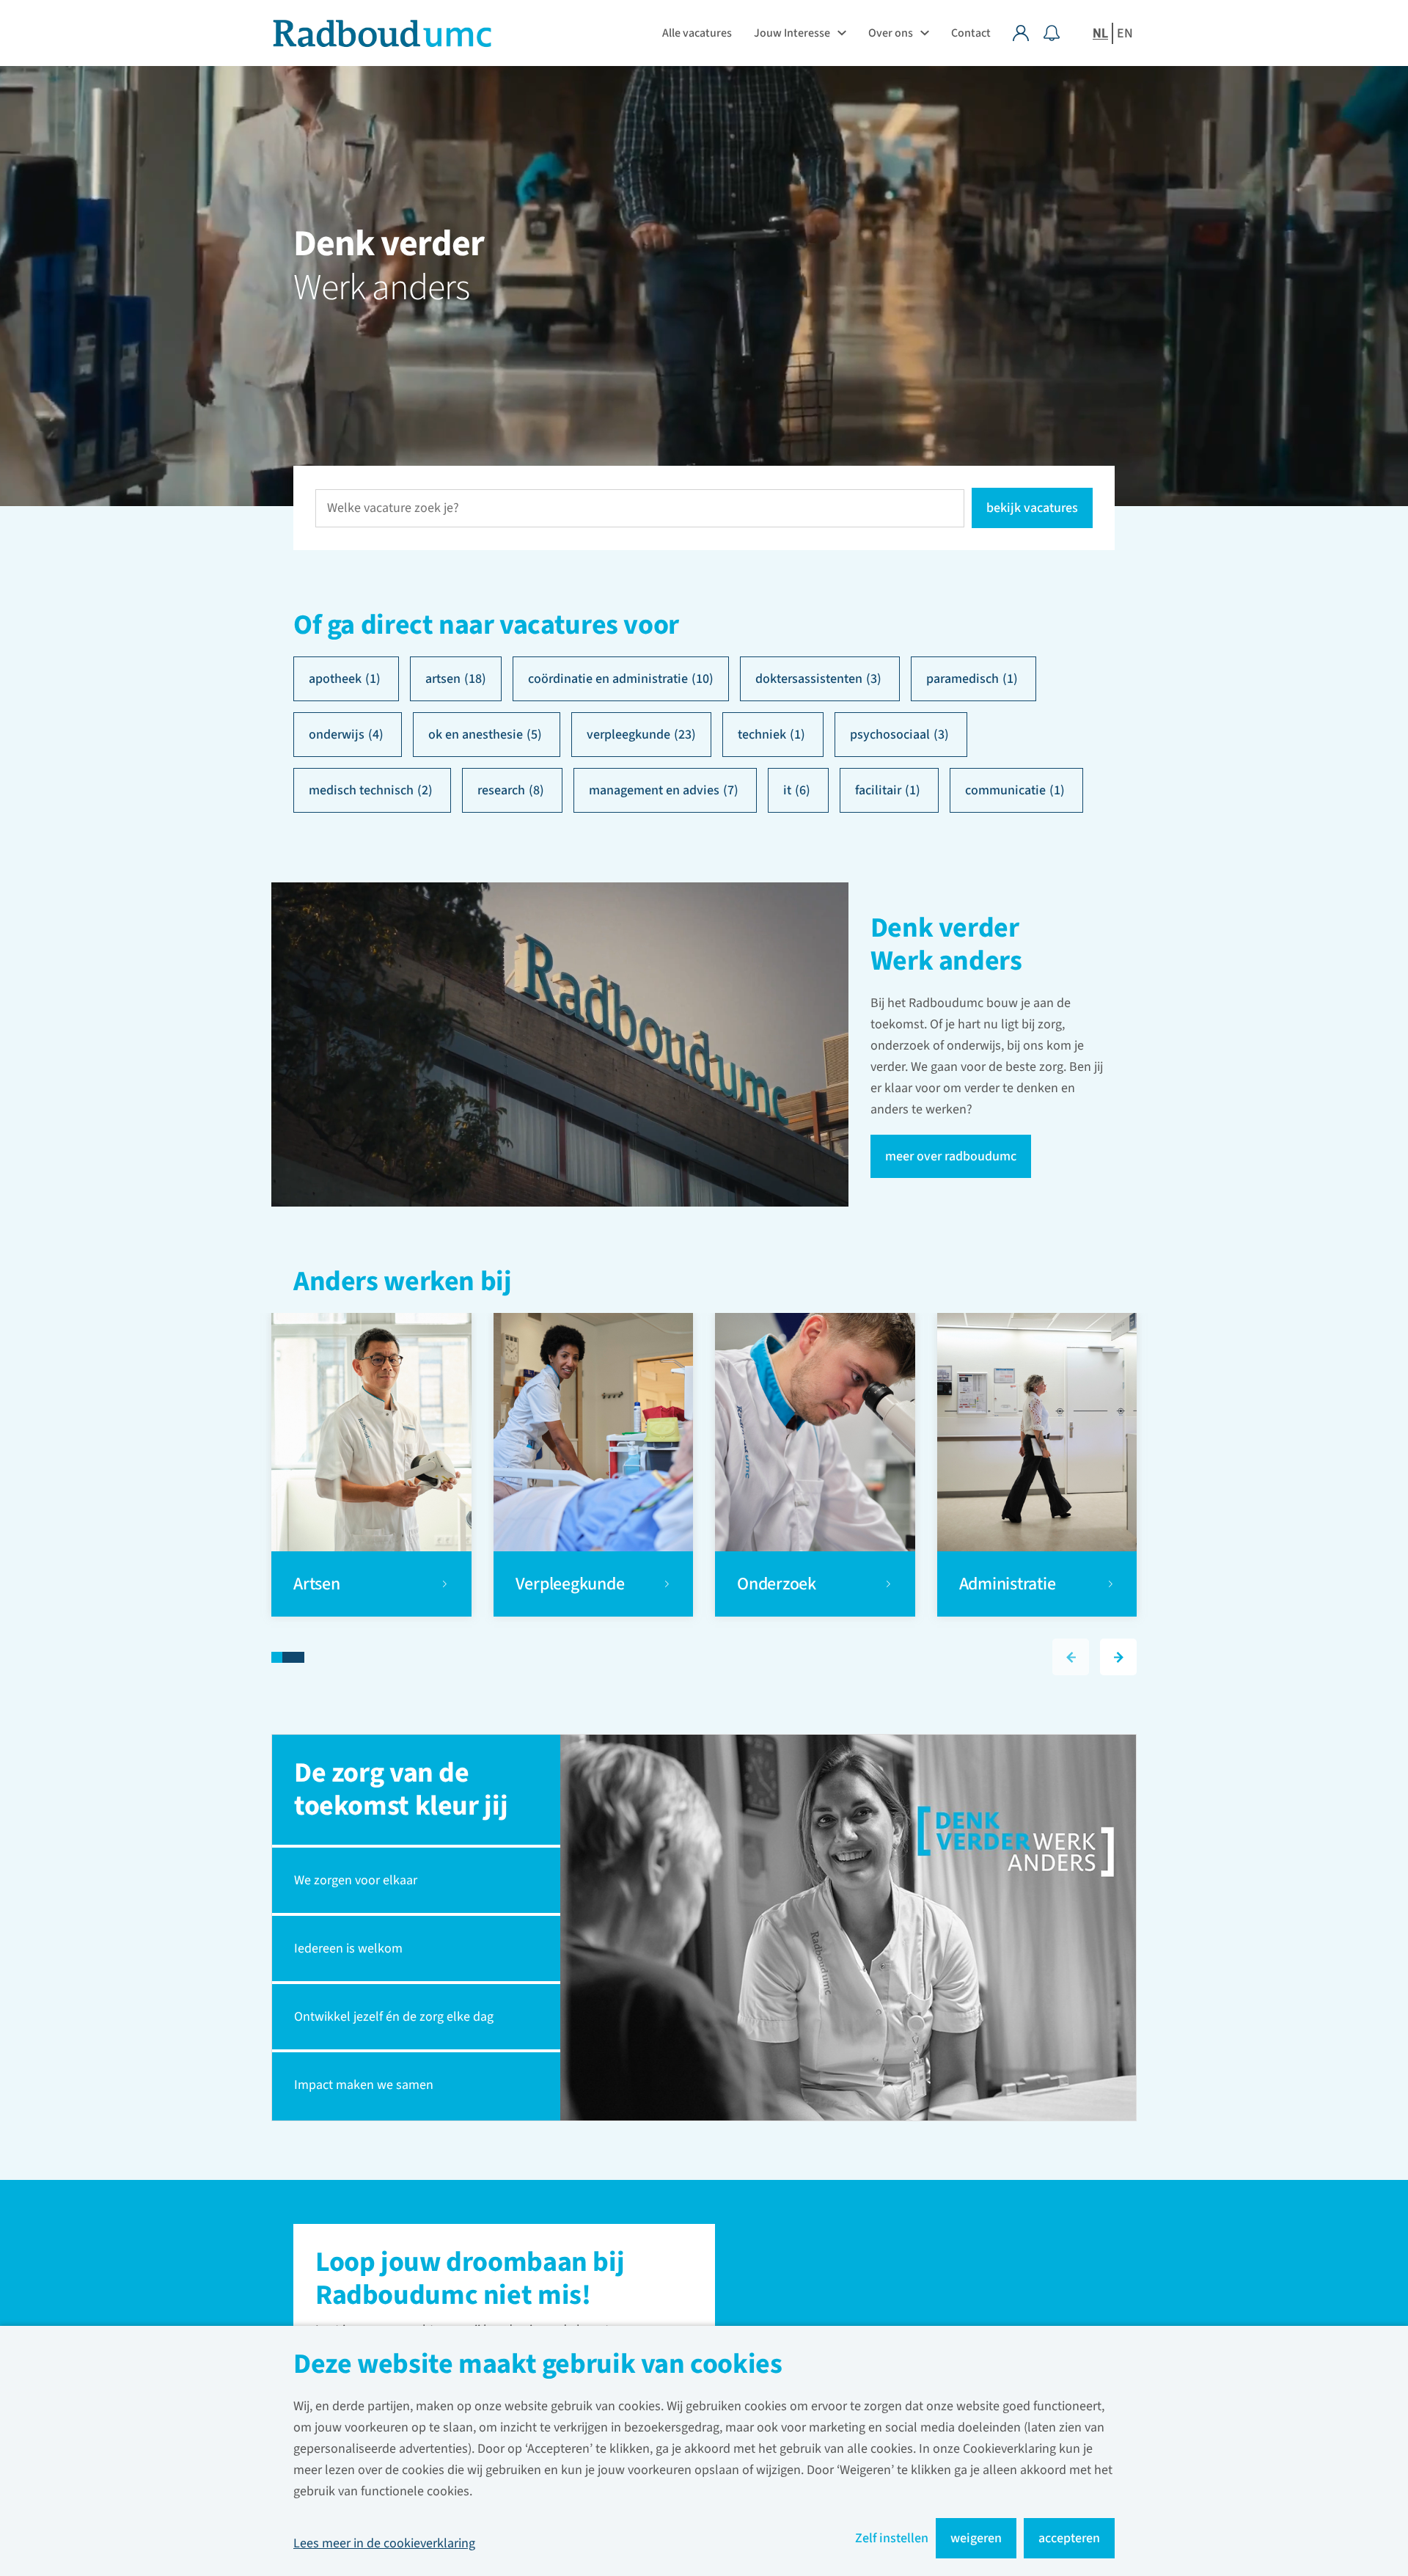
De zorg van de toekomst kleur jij (401, 1789)
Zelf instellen (892, 2538)
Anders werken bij (403, 1283)
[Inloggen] (1028, 33)
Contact (971, 33)
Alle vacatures (697, 33)
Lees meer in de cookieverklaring (384, 2543)
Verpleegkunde (570, 1584)
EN (1125, 33)
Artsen (318, 1584)
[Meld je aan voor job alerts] (1052, 33)
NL (1100, 33)
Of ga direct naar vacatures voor (486, 625)
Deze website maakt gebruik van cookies (538, 2366)
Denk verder (389, 244)
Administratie (1008, 1584)
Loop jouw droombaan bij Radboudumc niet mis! (470, 2280)
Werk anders (381, 288)
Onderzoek (778, 1584)
